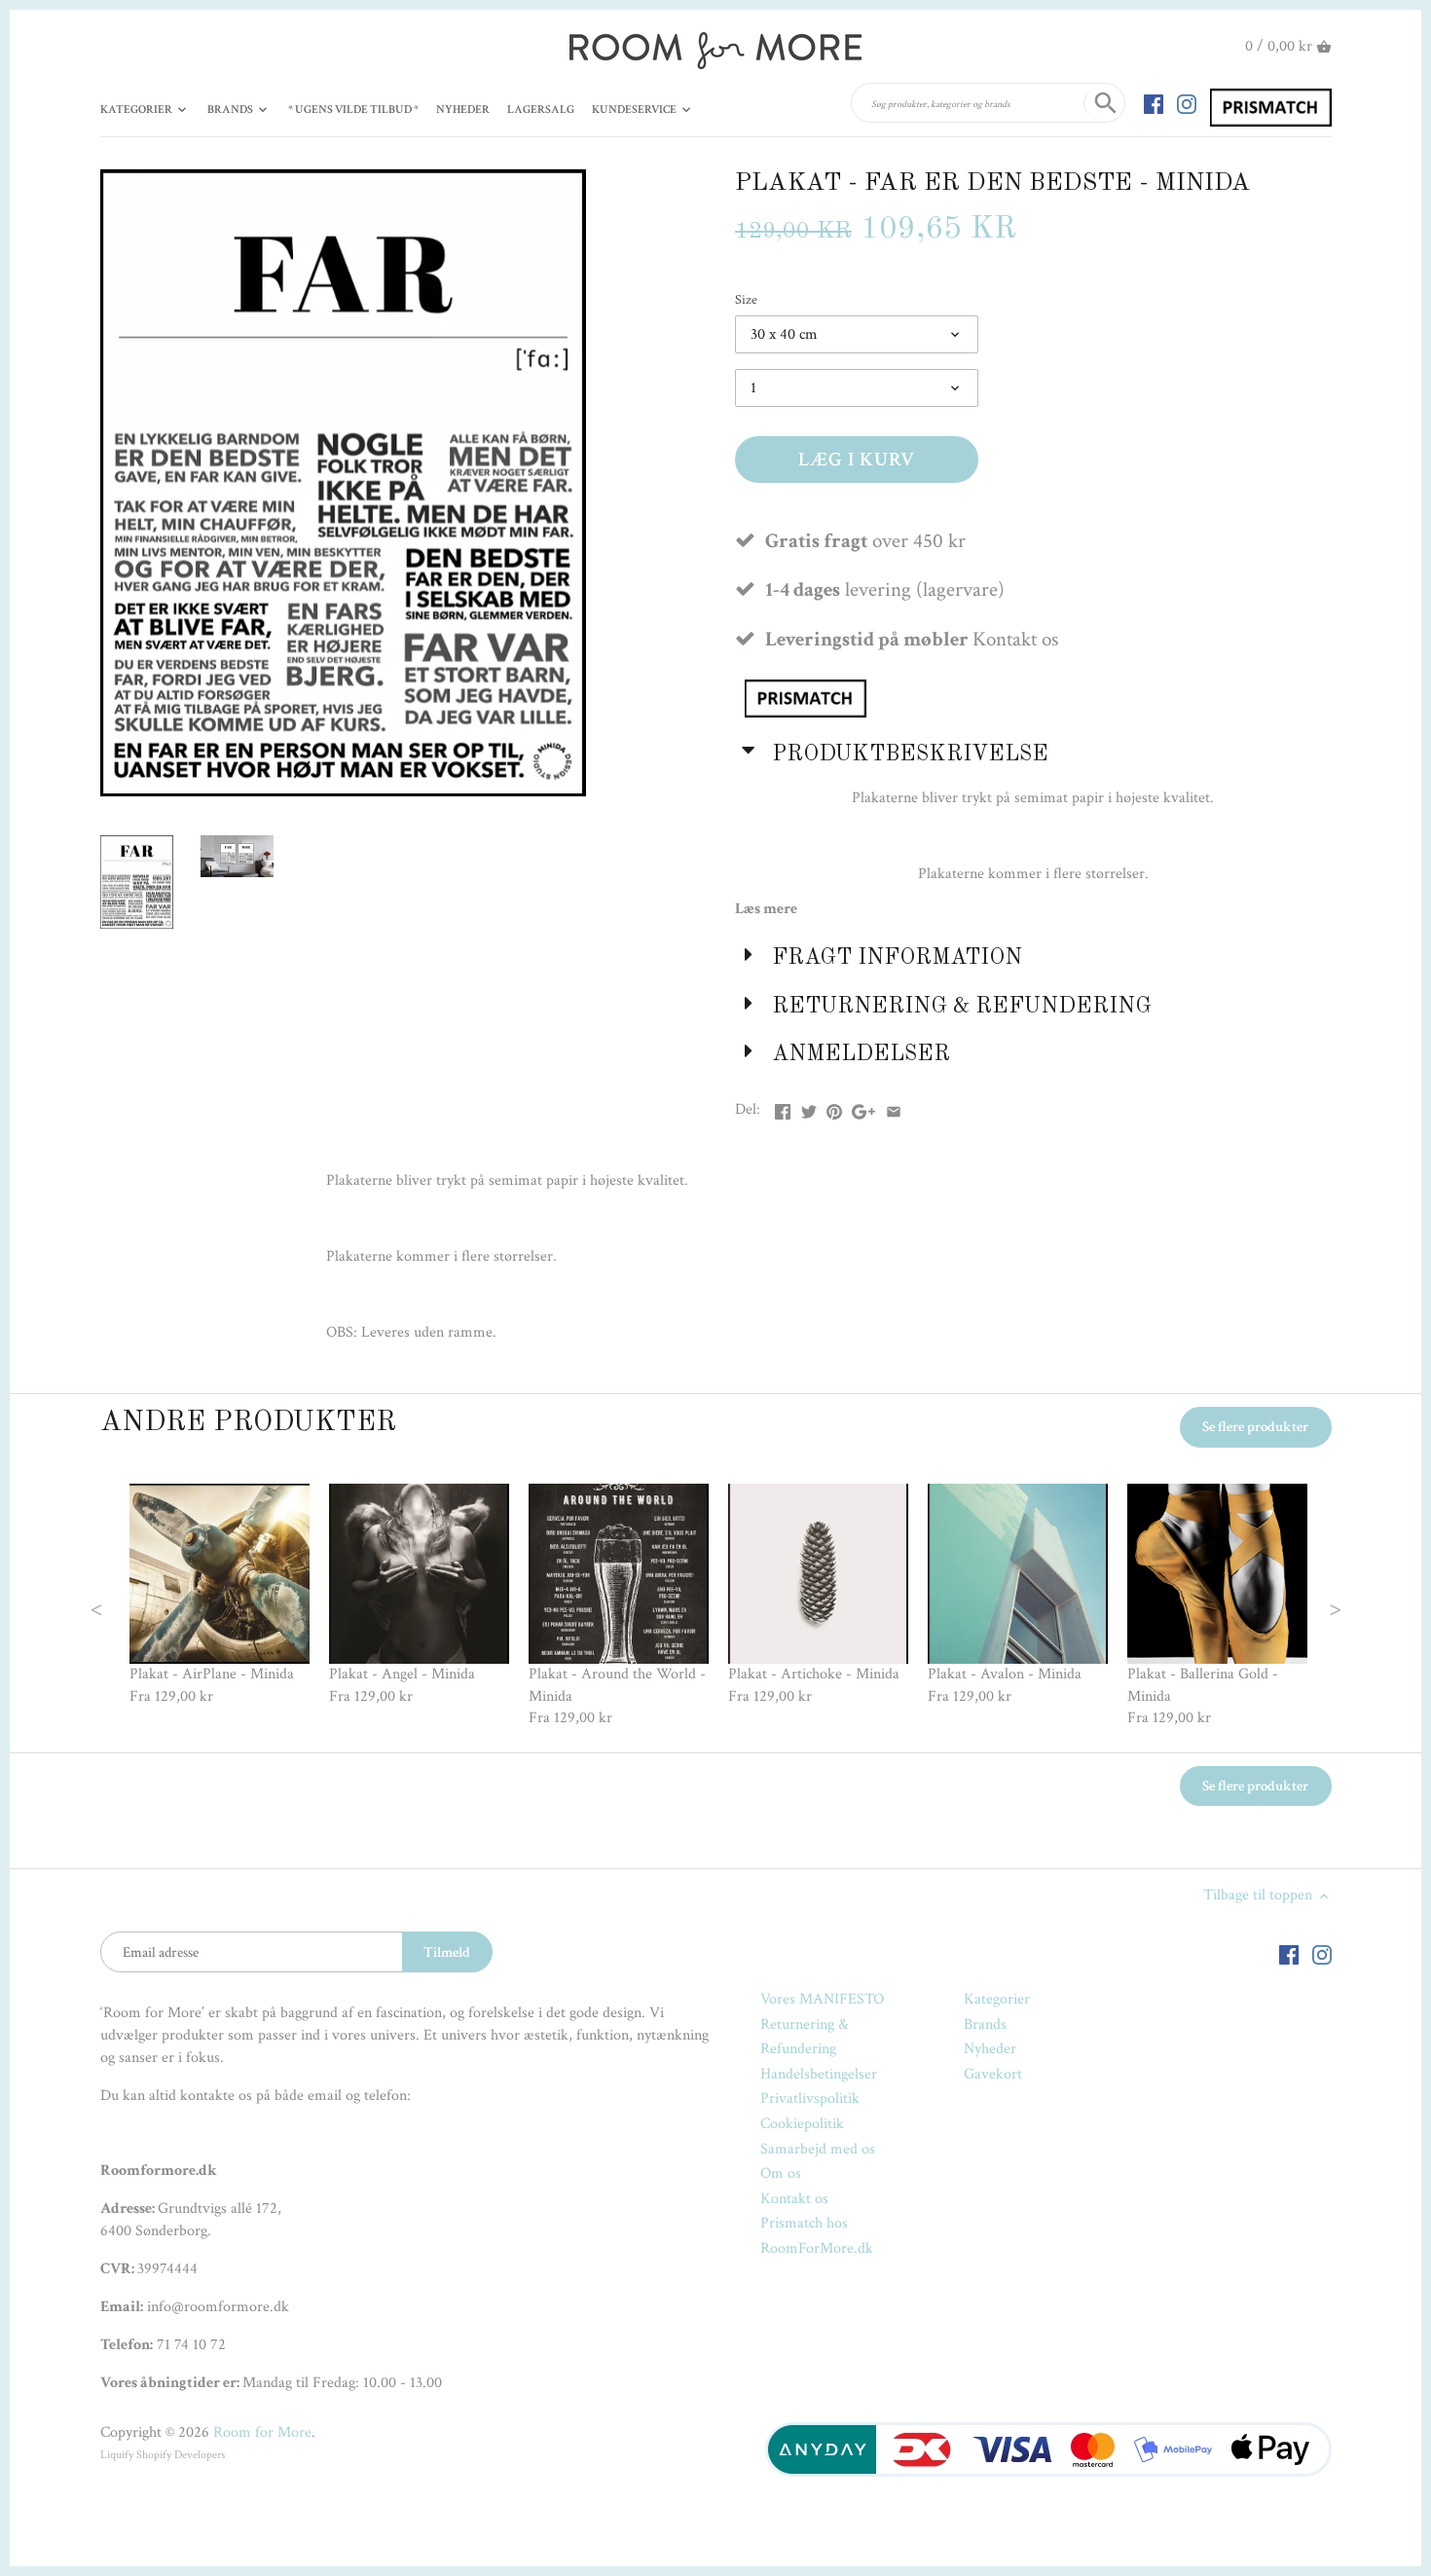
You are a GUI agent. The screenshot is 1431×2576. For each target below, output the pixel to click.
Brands (985, 2024)
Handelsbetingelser (819, 2074)
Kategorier (997, 1999)
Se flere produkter (1255, 1427)
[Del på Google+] (863, 1107)
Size (746, 299)
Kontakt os (794, 2199)
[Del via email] (894, 1107)
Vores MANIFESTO (822, 1999)
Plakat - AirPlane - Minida (212, 1674)
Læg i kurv (857, 460)
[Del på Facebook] (783, 1107)
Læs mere (766, 909)
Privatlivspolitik (810, 2098)
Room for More (262, 2432)
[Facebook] (1154, 103)
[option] (220, 1596)
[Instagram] (1187, 103)
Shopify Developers (181, 2455)
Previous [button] (135, 1607)
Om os (781, 2173)
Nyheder (990, 2049)
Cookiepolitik (802, 2124)
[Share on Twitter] (809, 1107)
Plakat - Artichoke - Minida (814, 1674)
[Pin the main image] (834, 1107)
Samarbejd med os (818, 2149)
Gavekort (993, 2074)
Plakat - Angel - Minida (402, 1674)
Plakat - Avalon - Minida (1005, 1674)
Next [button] (1296, 1607)
